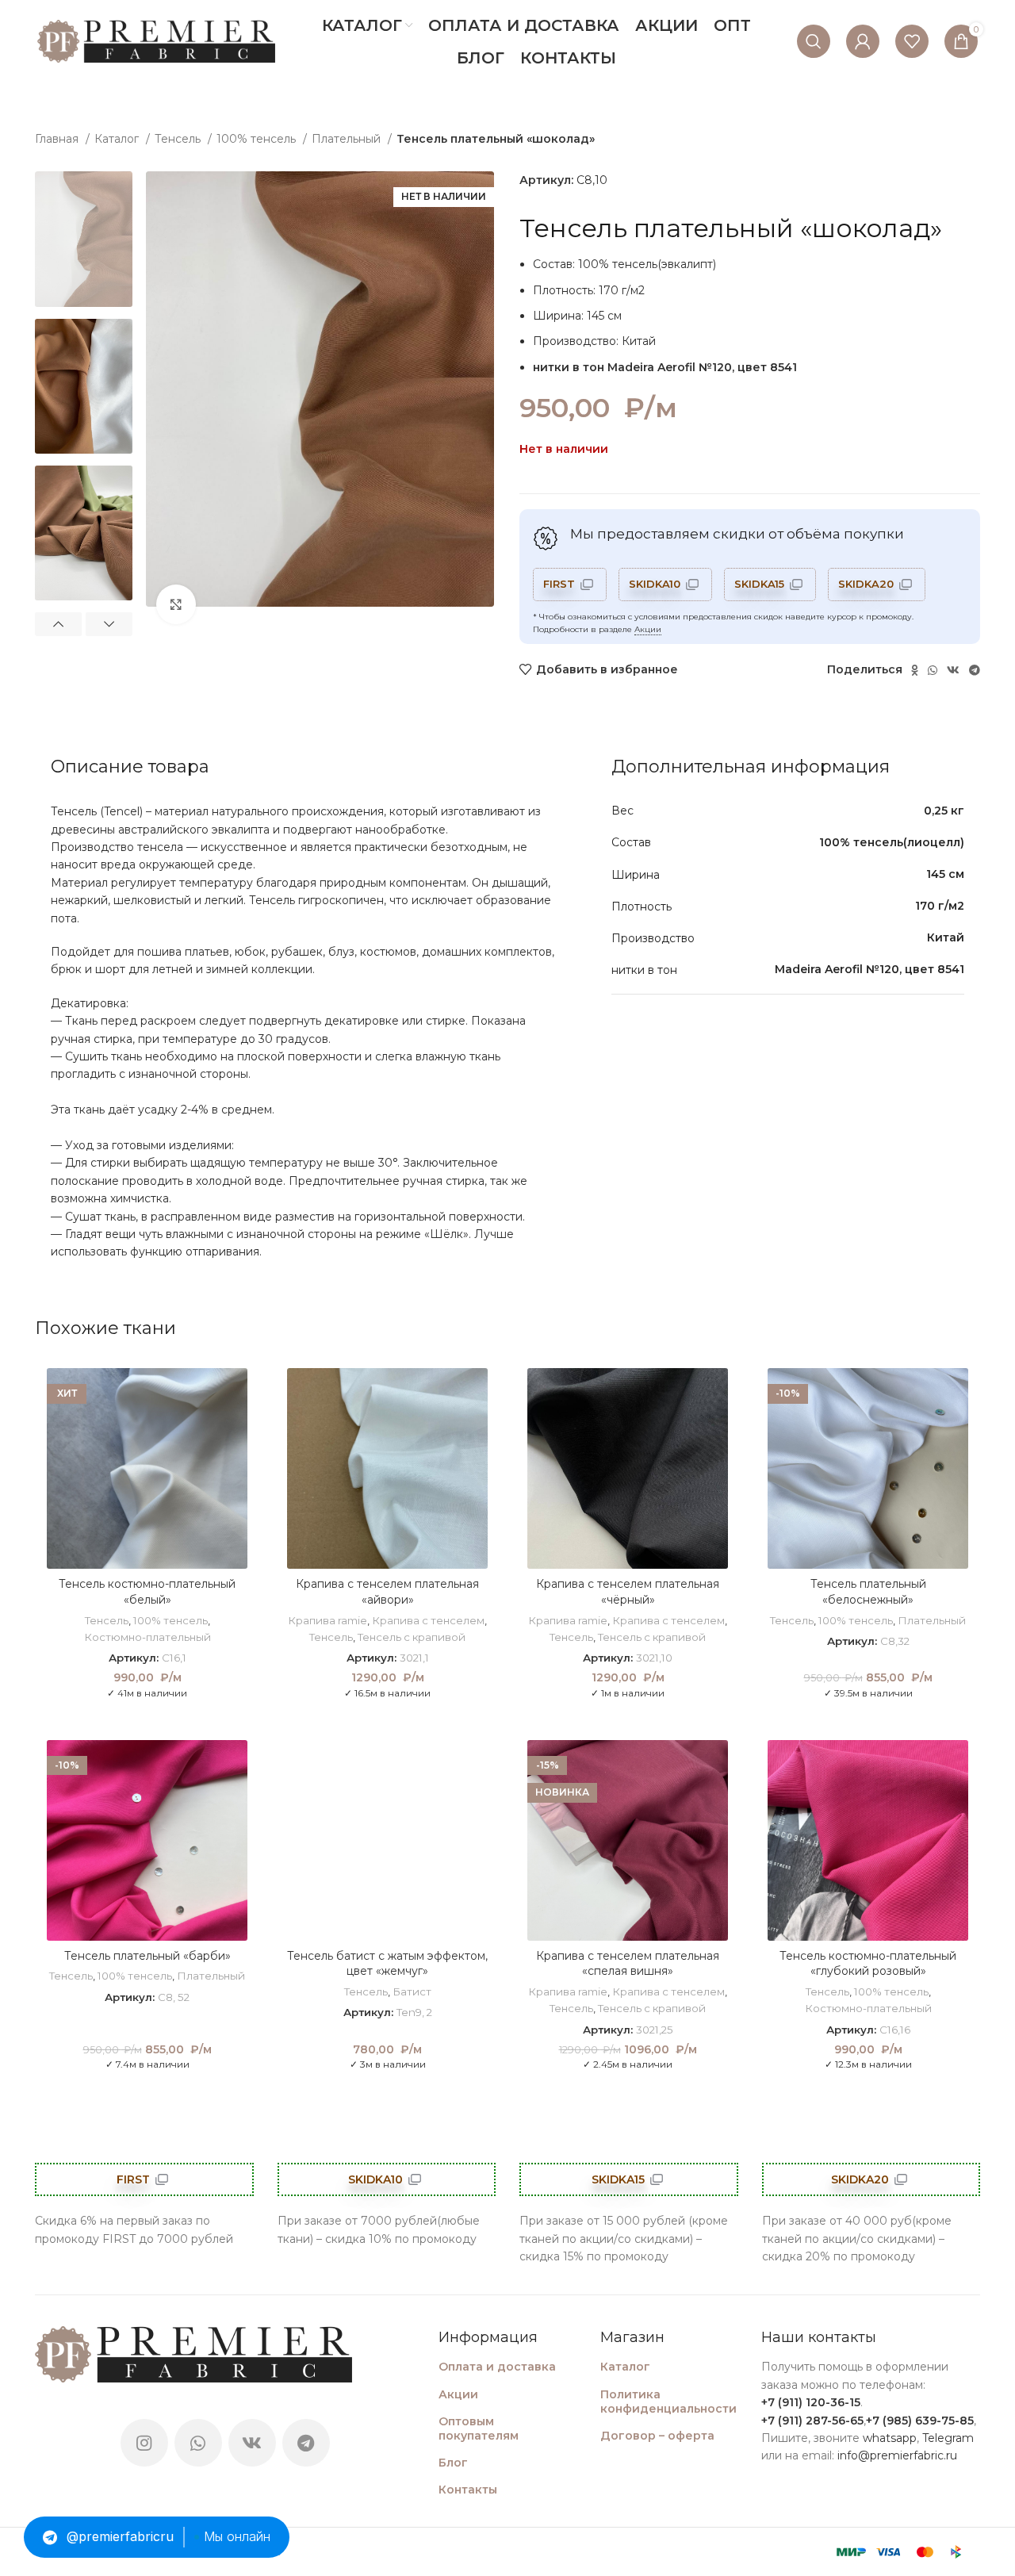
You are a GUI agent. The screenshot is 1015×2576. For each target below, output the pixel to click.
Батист (412, 1991)
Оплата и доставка (497, 2367)
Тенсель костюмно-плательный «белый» (147, 1592)
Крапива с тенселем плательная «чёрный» (628, 1592)
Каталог (118, 139)
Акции (648, 629)
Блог (453, 2463)
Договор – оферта (657, 2436)
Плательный (348, 139)
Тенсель (179, 139)
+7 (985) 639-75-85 (920, 2421)
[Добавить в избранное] (236, 1394)
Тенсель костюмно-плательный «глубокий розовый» (868, 1964)
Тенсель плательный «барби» (147, 1956)
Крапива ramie (327, 1620)
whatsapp (890, 2438)
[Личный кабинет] (863, 41)
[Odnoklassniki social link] (915, 670)
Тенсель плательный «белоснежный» (868, 1592)
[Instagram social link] (144, 2443)
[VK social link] (953, 670)
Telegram (948, 2438)
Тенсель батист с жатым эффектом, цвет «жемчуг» (387, 1964)
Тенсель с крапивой (412, 1637)
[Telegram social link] (975, 670)
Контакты (468, 2490)
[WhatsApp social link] (933, 670)
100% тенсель (258, 139)
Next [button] (109, 624)
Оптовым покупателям (479, 2428)
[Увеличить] (176, 604)
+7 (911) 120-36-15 (811, 2402)
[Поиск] (814, 41)
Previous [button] (58, 624)
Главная (58, 139)
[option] (84, 239)
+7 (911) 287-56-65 (812, 2421)
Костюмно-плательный (147, 1637)
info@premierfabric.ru (897, 2455)
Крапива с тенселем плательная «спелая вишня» (628, 1964)
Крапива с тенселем (428, 1620)
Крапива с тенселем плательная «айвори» (387, 1592)
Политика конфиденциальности (668, 2402)
